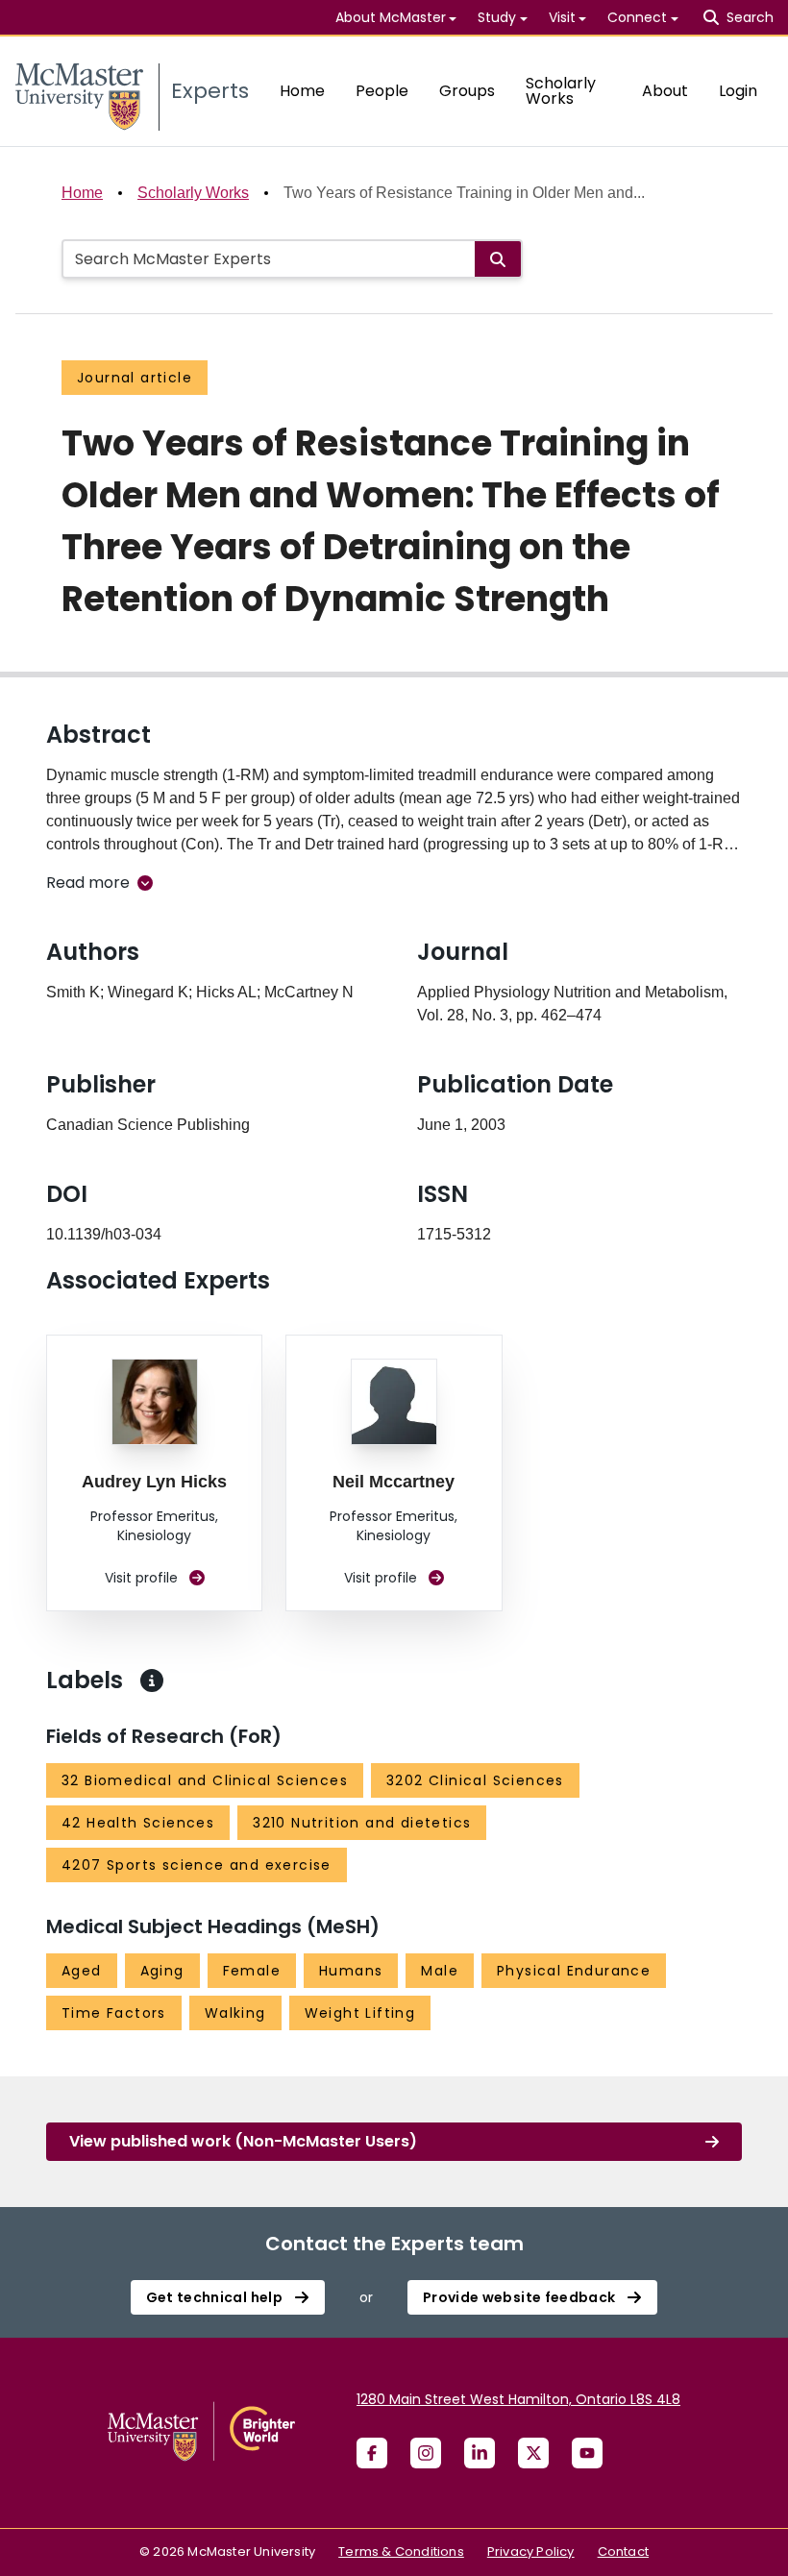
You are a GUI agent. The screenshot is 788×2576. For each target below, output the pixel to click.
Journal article (135, 378)
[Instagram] (426, 2453)
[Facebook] (372, 2453)
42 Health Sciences (138, 1823)
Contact (623, 2551)
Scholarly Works (561, 91)
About (665, 91)
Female (252, 1971)
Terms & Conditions (401, 2551)
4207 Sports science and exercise (197, 1865)
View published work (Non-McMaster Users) (243, 2141)
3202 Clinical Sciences (475, 1780)
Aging (162, 1971)
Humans (351, 1971)
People (382, 91)
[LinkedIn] (480, 2453)
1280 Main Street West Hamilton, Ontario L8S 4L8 (518, 2399)
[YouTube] (587, 2453)
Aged (82, 1971)
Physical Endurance (574, 1971)
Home (302, 91)
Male (440, 1971)
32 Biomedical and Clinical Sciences (205, 1780)
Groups (467, 91)
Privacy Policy (531, 2551)
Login (738, 91)
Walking (235, 2013)
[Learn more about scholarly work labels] (152, 1681)
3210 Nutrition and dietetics (362, 1823)
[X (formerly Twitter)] (533, 2453)
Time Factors (114, 2013)
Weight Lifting (360, 2013)
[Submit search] (498, 259)
